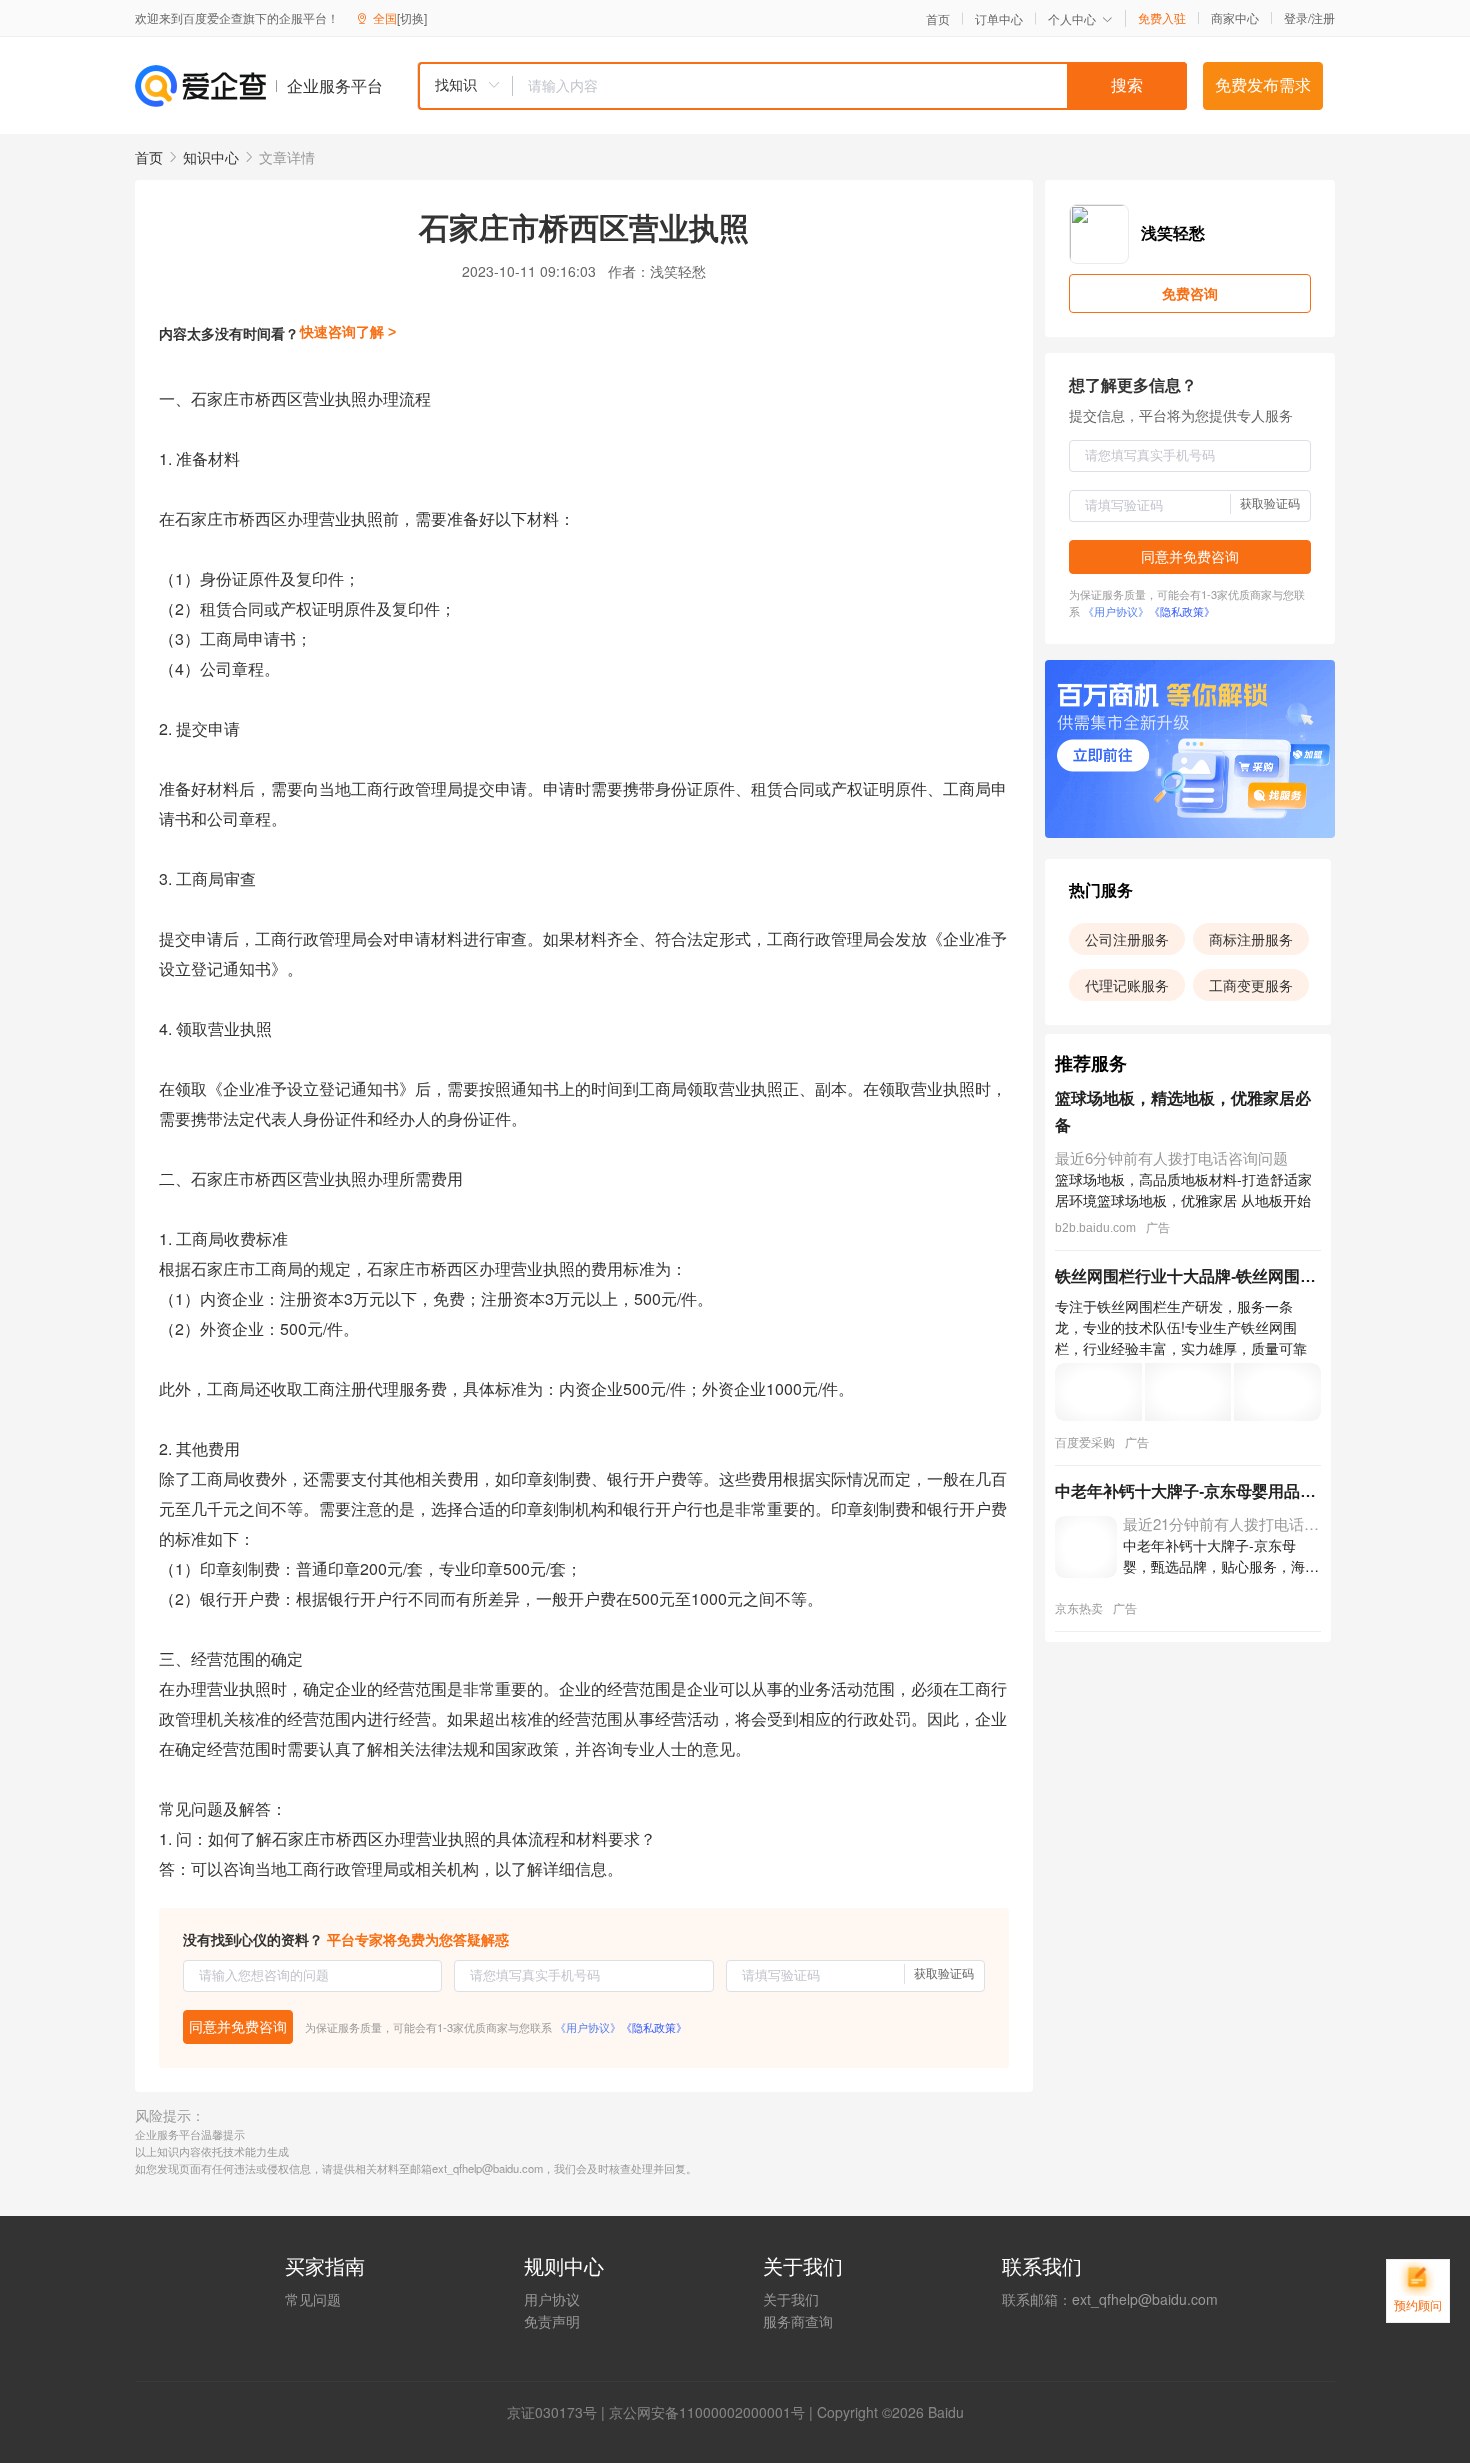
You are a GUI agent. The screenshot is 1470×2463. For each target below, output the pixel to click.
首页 (938, 19)
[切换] (412, 17)
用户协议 (552, 2299)
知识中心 (211, 157)
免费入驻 (1162, 18)
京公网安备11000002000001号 (707, 2412)
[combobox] (802, 86)
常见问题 (313, 2299)
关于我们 (791, 2299)
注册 (1323, 17)
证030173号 (559, 2412)
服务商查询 (798, 2321)
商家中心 (1235, 18)
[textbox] (850, 86)
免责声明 (552, 2321)
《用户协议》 (588, 2027)
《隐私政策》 (654, 2027)
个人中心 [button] (1072, 18)
